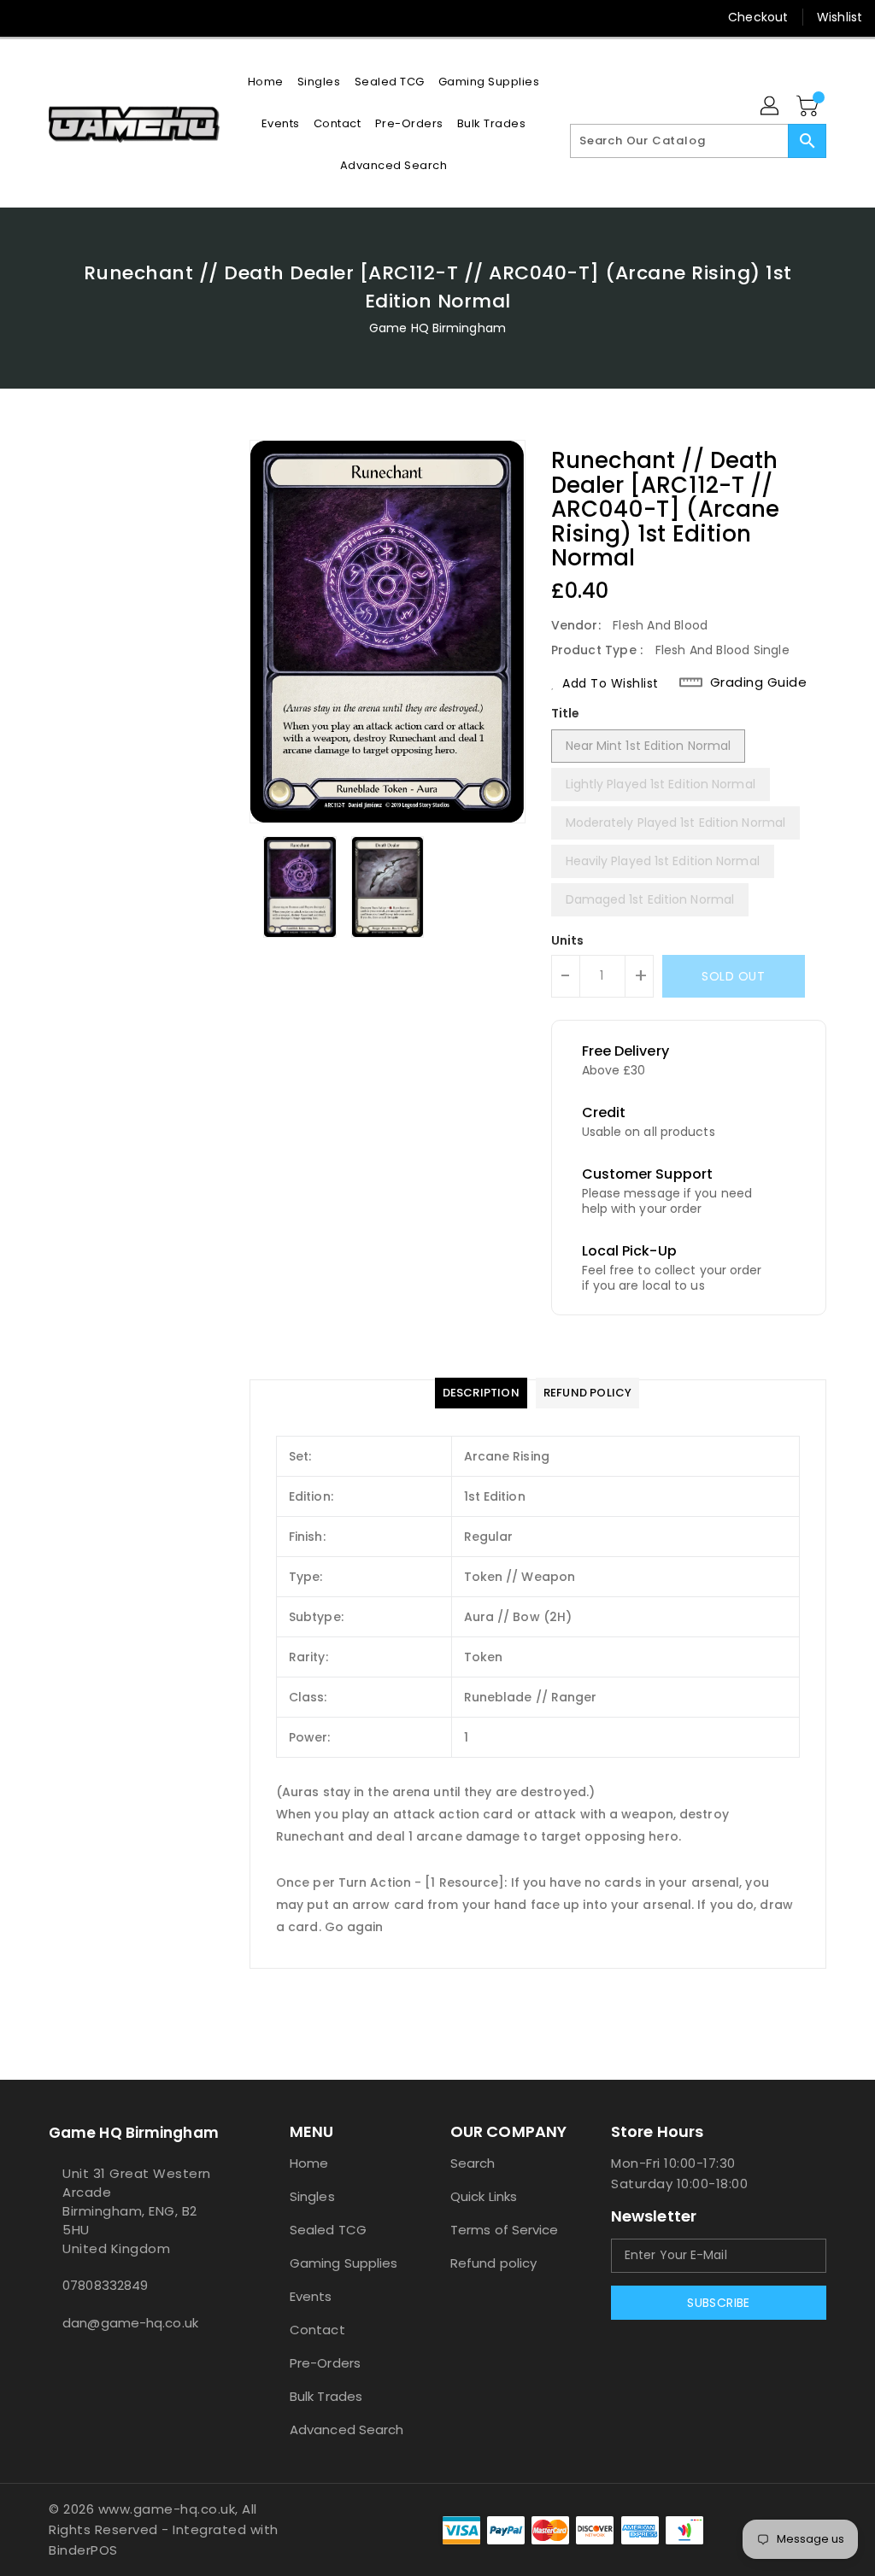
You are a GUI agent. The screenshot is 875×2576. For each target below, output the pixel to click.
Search (473, 2163)
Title (566, 713)
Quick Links (484, 2196)
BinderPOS (83, 2550)
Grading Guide (759, 682)
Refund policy (493, 2263)
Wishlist (840, 17)
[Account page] (771, 107)
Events (311, 2296)
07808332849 (105, 2285)
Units (568, 940)
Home (309, 2163)
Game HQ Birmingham (437, 328)
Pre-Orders (325, 2363)
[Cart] (809, 107)
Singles (312, 2196)
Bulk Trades (326, 2396)
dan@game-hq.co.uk (130, 2323)
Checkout (758, 17)
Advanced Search (347, 2430)
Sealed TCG (328, 2230)
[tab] (481, 1393)
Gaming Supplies (344, 2263)
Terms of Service (505, 2230)
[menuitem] (266, 82)
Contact (317, 2330)
